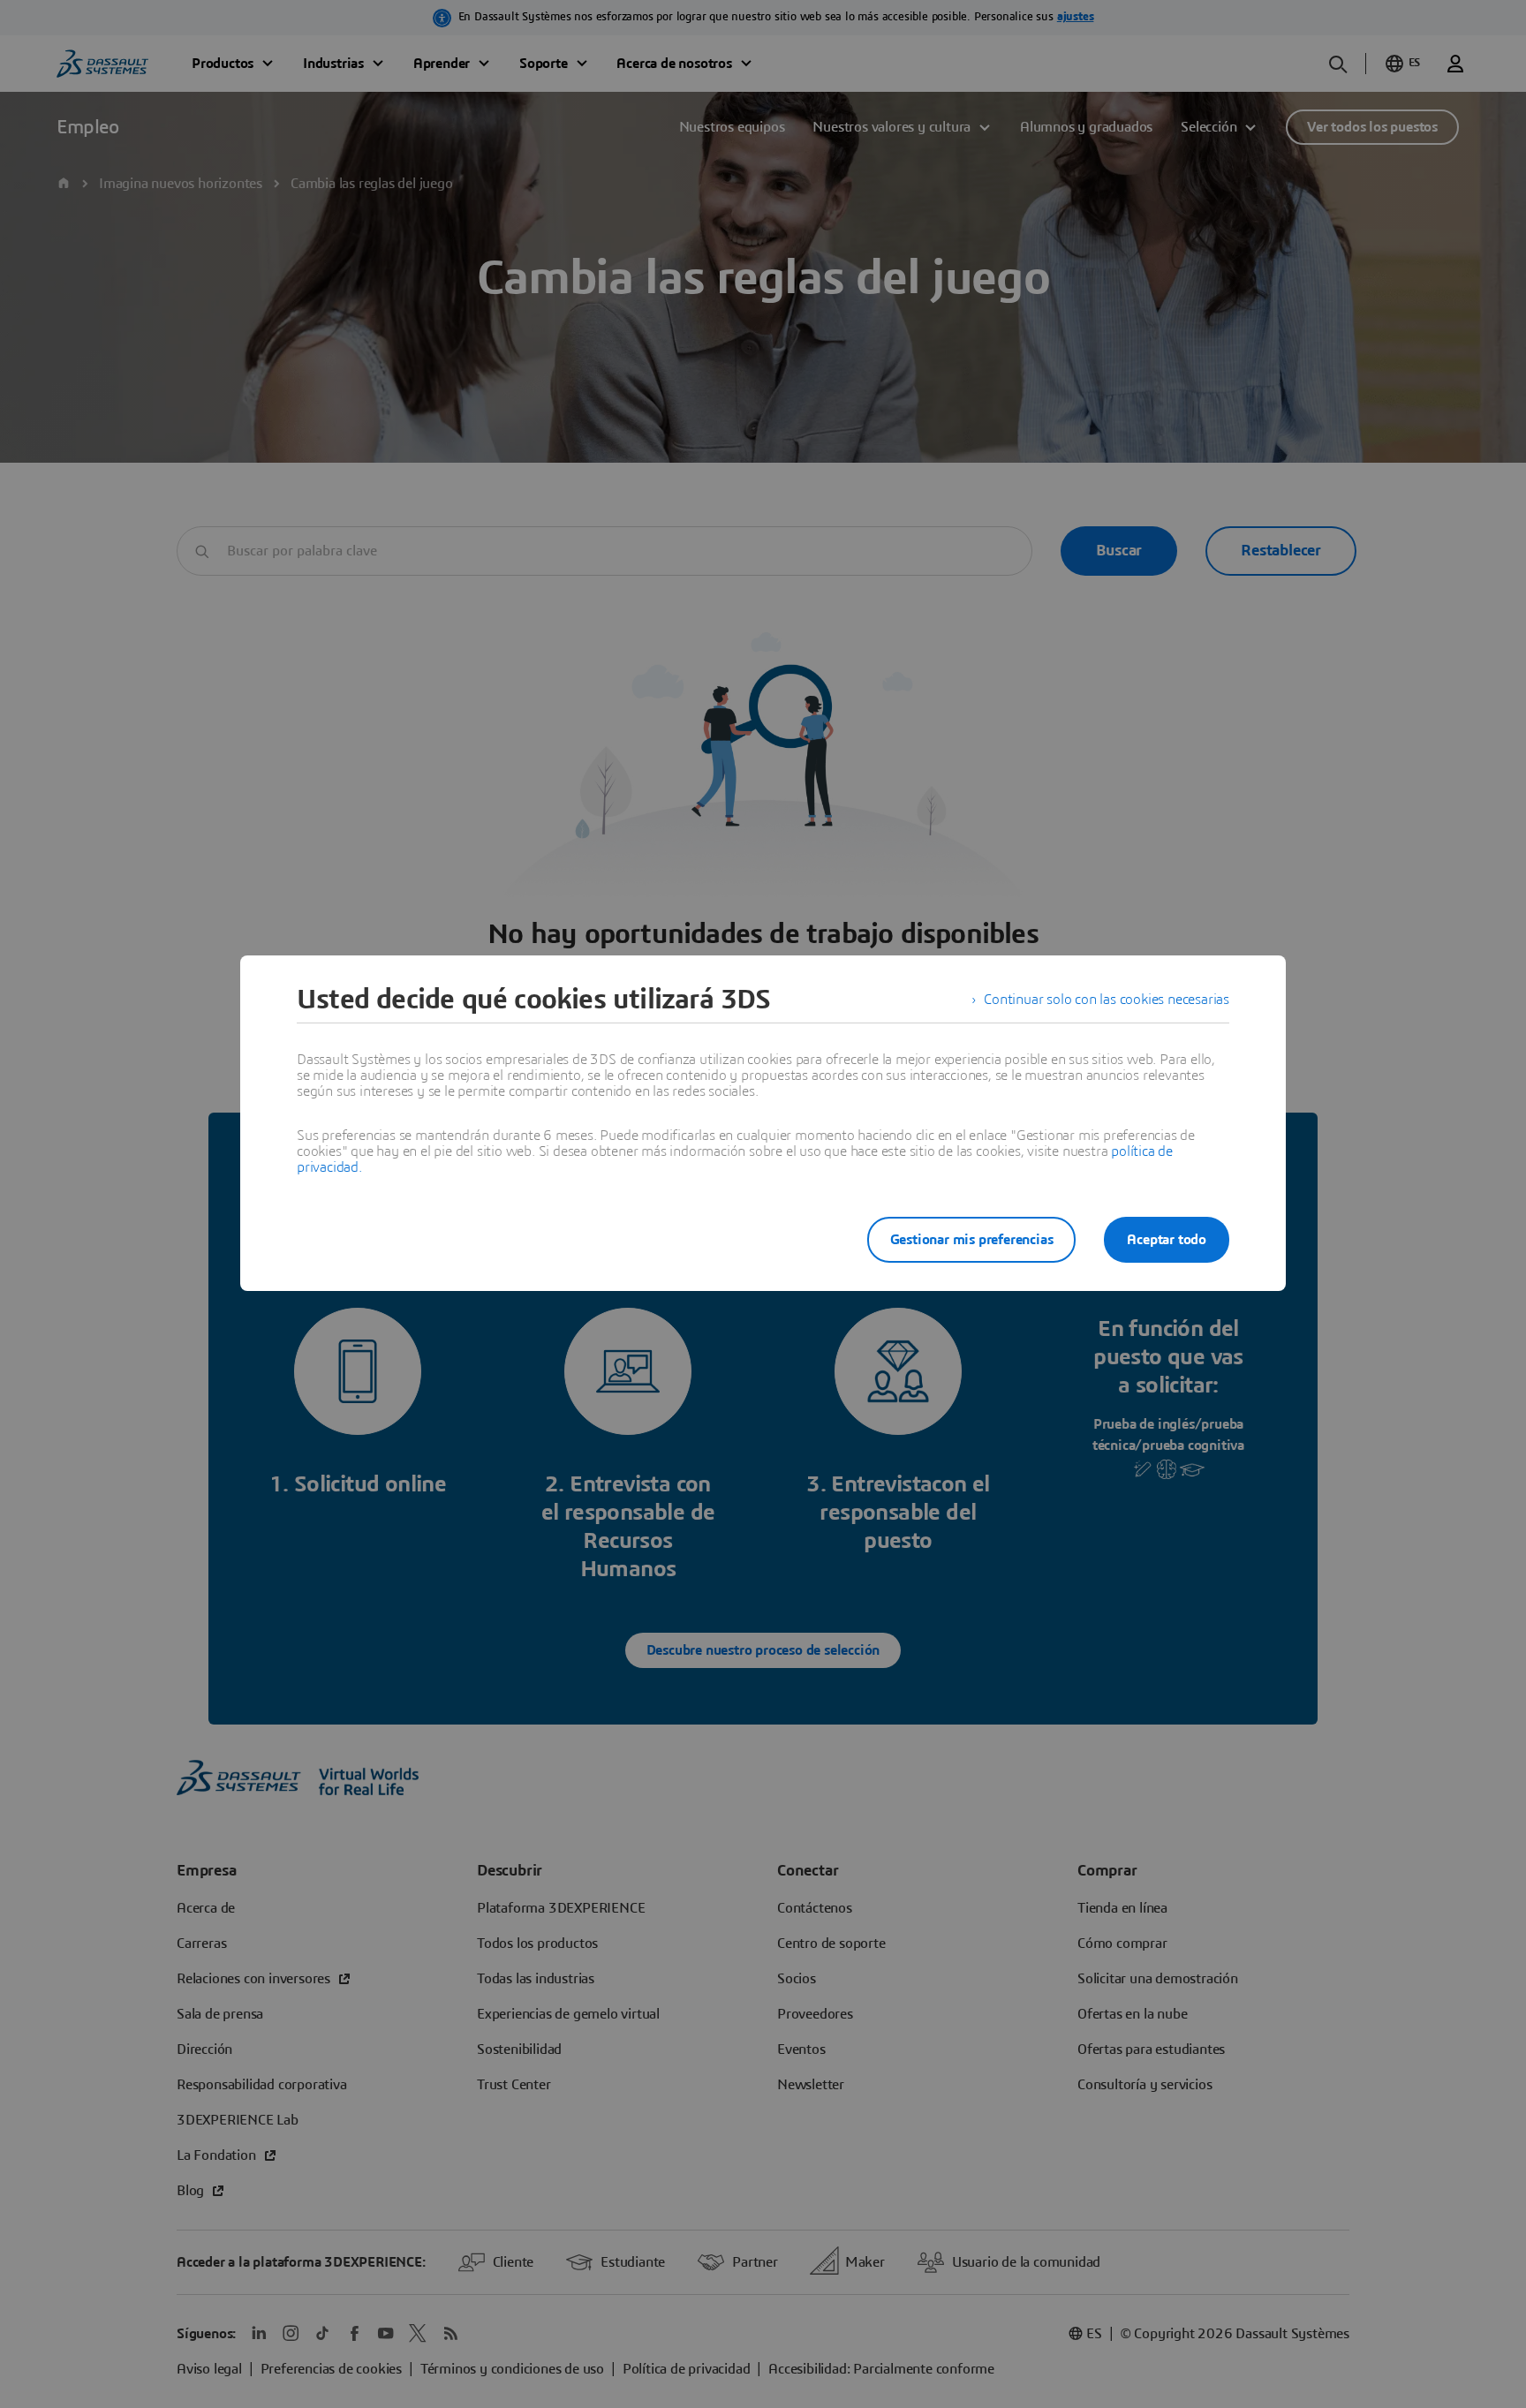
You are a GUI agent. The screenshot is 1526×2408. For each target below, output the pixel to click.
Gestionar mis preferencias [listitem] (972, 1240)
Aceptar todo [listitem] (1167, 1240)
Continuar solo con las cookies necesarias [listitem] (1107, 1000)
